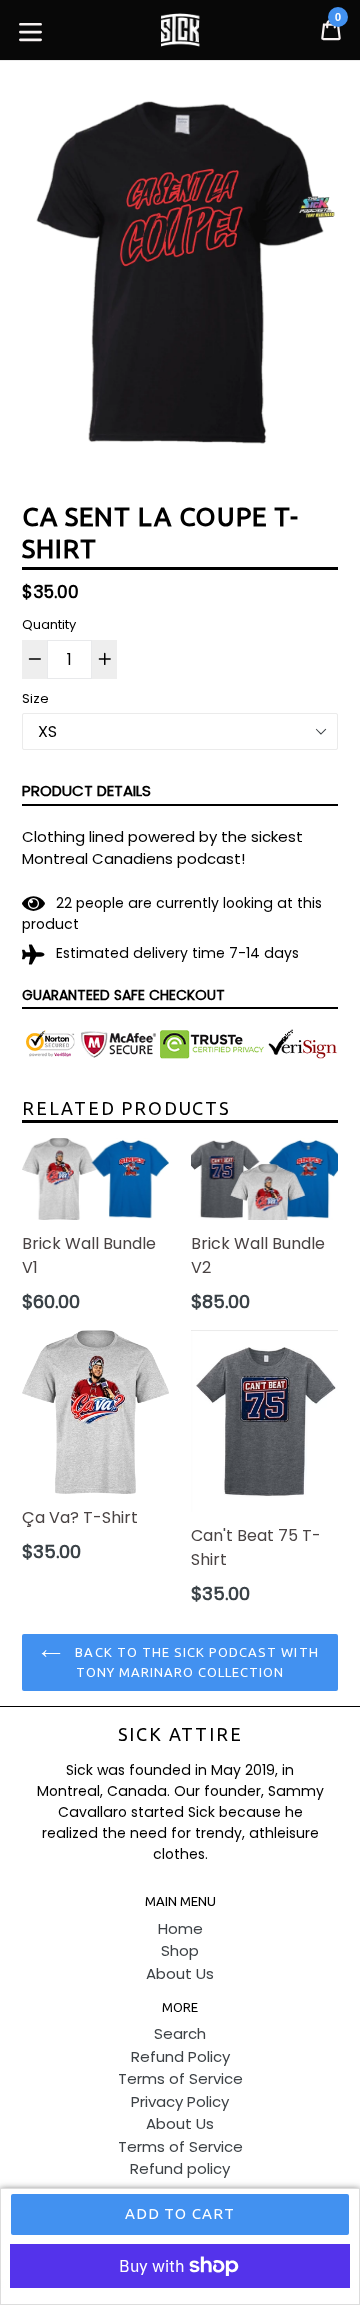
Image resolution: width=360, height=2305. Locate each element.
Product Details (86, 790)
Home (180, 1928)
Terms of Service (180, 2078)
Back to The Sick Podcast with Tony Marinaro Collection (194, 1662)
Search (180, 2033)
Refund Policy (180, 2056)
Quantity (49, 624)
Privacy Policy (180, 2101)
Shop (180, 1950)
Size (35, 698)
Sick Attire (180, 1734)
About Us (180, 1973)
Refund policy (180, 2168)
